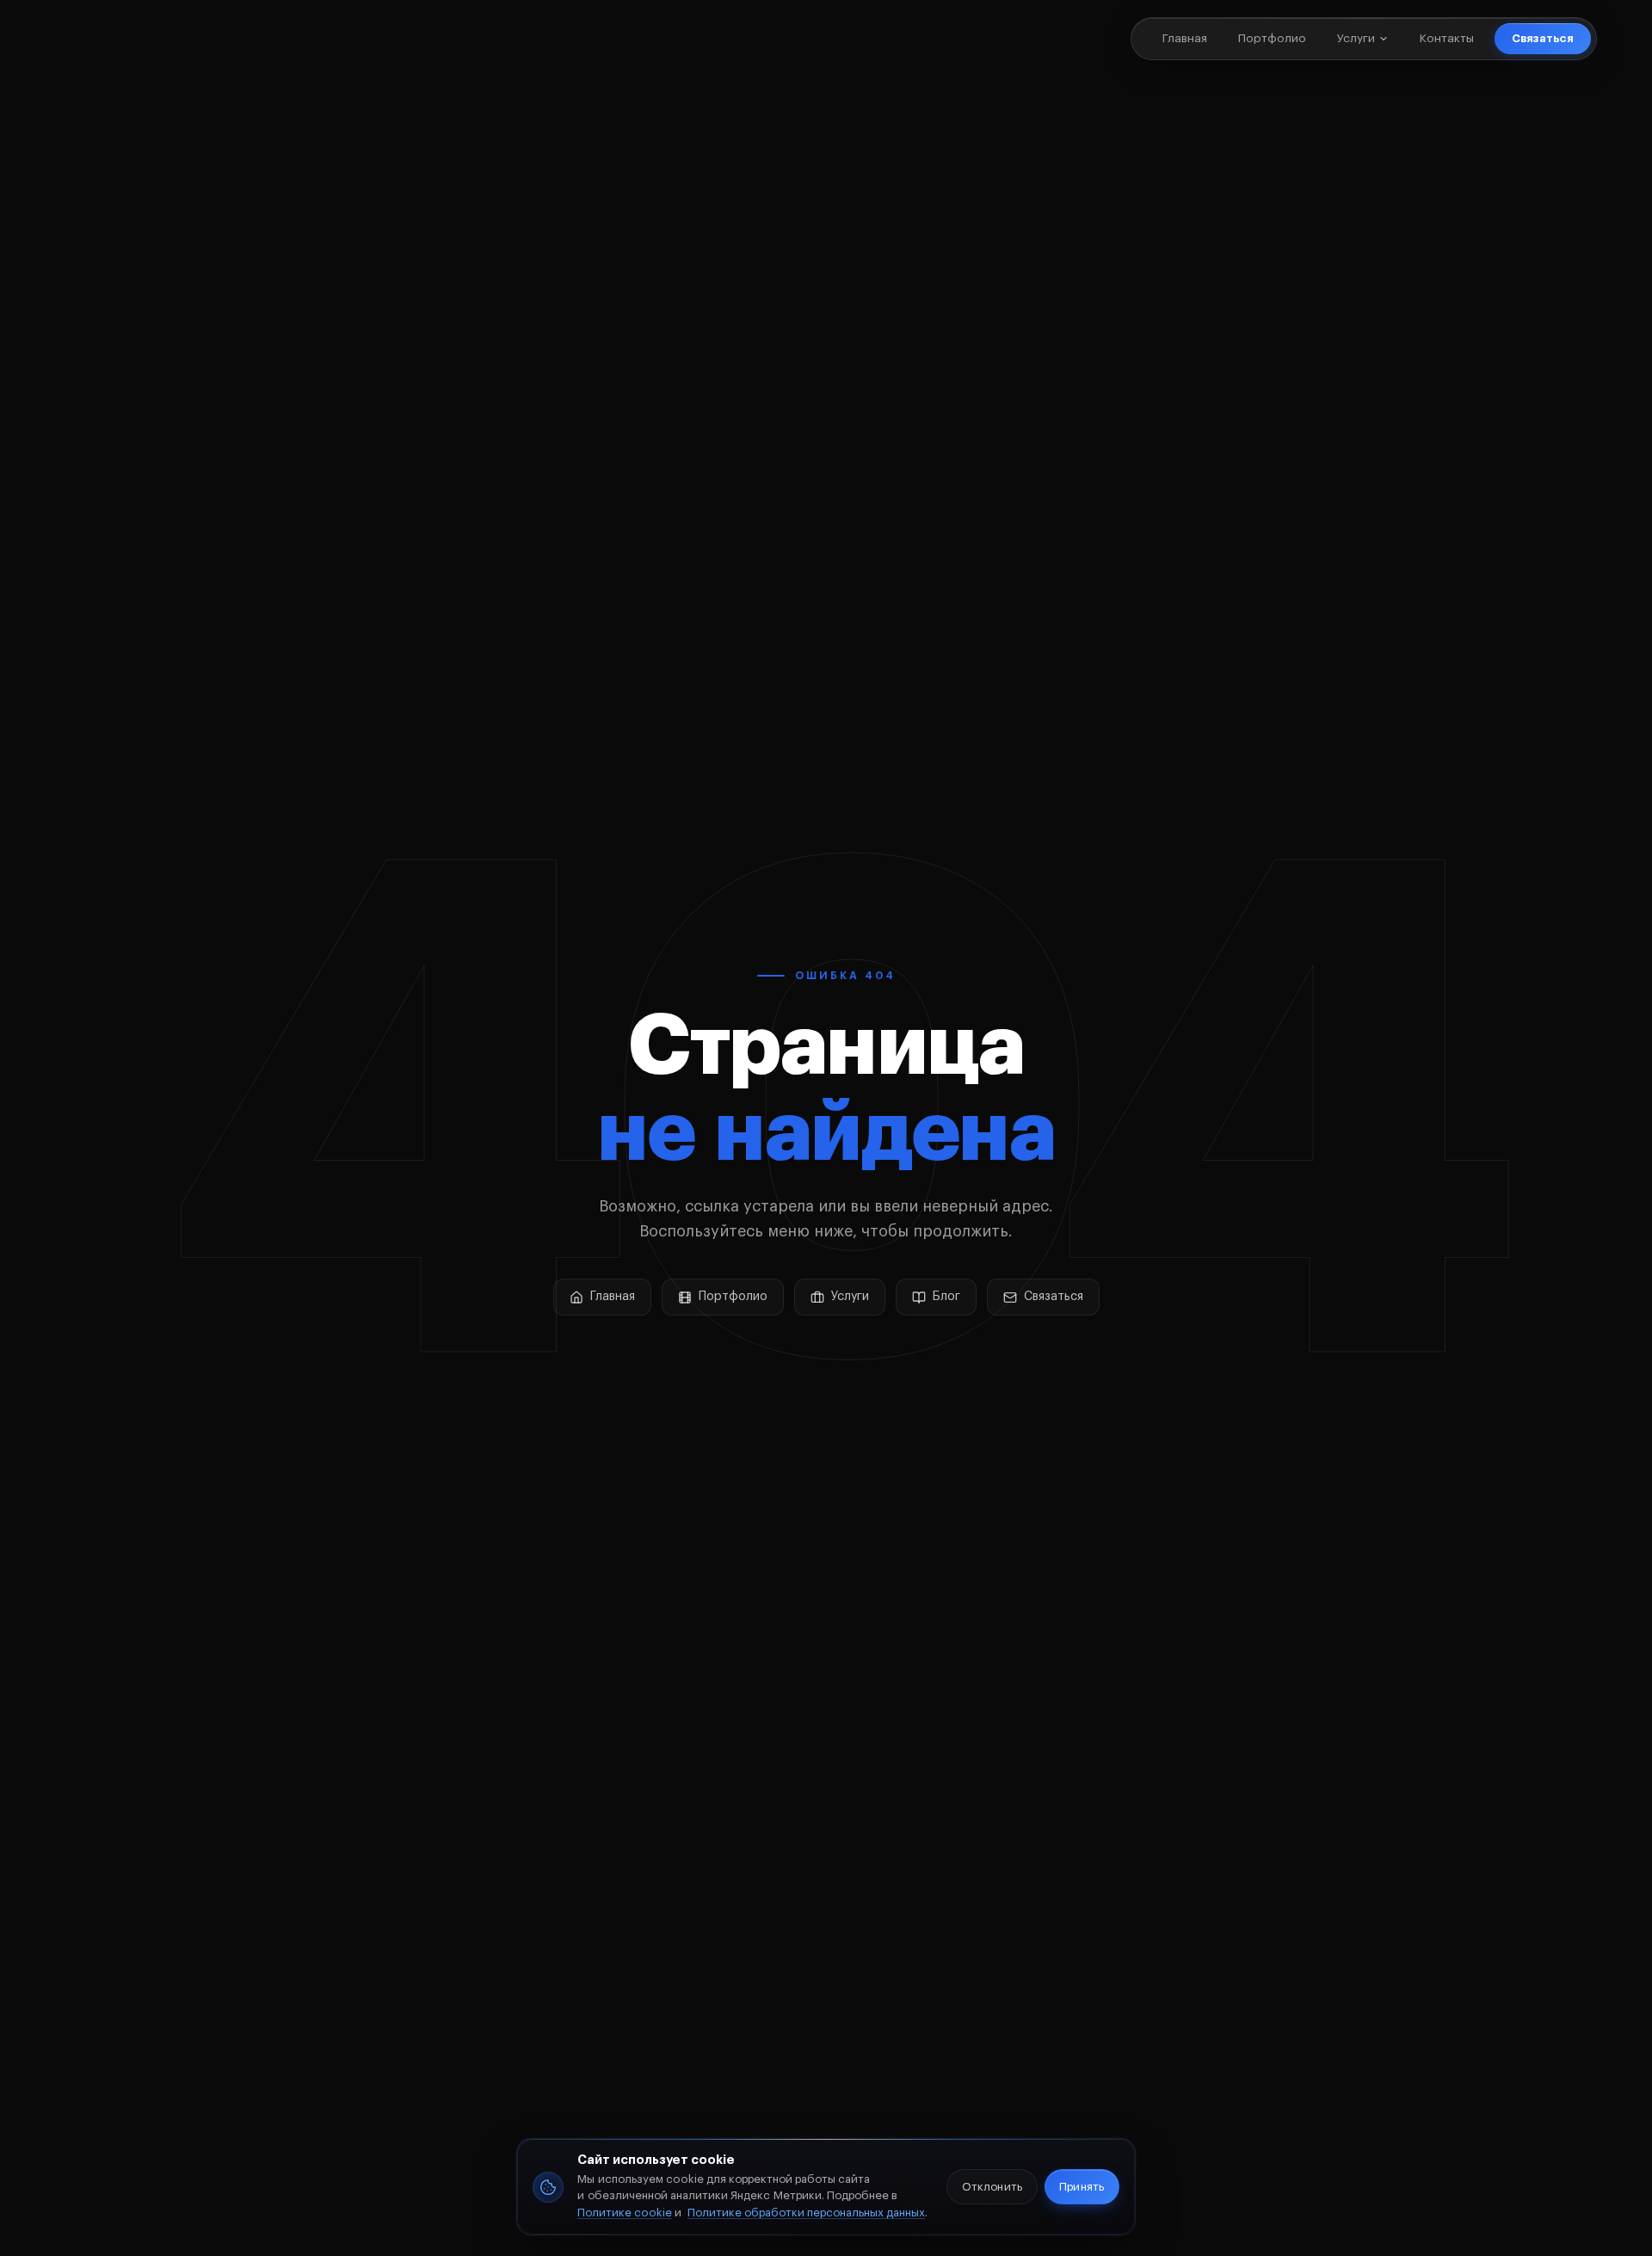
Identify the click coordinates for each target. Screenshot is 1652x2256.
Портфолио (1272, 38)
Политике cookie (625, 2213)
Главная (1185, 38)
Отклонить (992, 2187)
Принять (1081, 2187)
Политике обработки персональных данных (806, 2213)
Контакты (1447, 38)
